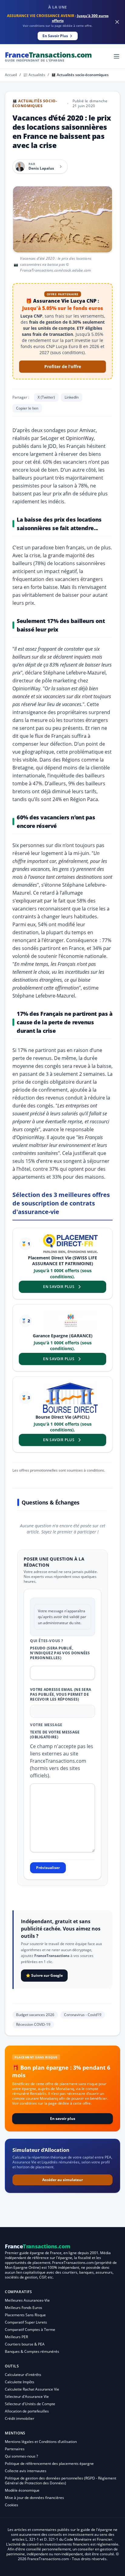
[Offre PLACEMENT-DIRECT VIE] (70, 1244)
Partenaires (15, 2449)
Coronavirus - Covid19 (83, 2015)
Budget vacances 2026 (35, 2015)
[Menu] (117, 56)
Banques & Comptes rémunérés (32, 2351)
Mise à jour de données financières (34, 2498)
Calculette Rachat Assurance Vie (32, 2389)
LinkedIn (72, 397)
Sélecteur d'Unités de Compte (30, 2404)
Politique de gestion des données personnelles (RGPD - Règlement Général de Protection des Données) (61, 2481)
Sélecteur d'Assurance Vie (27, 2397)
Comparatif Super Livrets (26, 2322)
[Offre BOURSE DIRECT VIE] (70, 1398)
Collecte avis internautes (26, 2471)
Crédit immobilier (20, 2418)
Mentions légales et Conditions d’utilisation (41, 2442)
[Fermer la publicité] (117, 22)
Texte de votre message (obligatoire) (55, 1735)
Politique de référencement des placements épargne (49, 2463)
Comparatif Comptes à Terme (30, 2330)
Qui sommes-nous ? (21, 2456)
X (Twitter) (46, 397)
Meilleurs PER (16, 2337)
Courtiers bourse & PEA (25, 2344)
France (48, 56)
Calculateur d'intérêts (23, 2375)
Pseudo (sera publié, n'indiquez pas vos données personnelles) (60, 1653)
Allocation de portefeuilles (27, 2411)
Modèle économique (22, 2490)
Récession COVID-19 (33, 2024)
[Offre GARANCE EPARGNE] (70, 1321)
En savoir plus (63, 2119)
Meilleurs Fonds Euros (24, 2308)
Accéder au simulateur (62, 2180)
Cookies (12, 2505)
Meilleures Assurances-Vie (27, 2300)
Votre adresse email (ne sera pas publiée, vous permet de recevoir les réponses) (61, 1694)
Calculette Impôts (20, 2382)
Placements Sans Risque (25, 2315)
